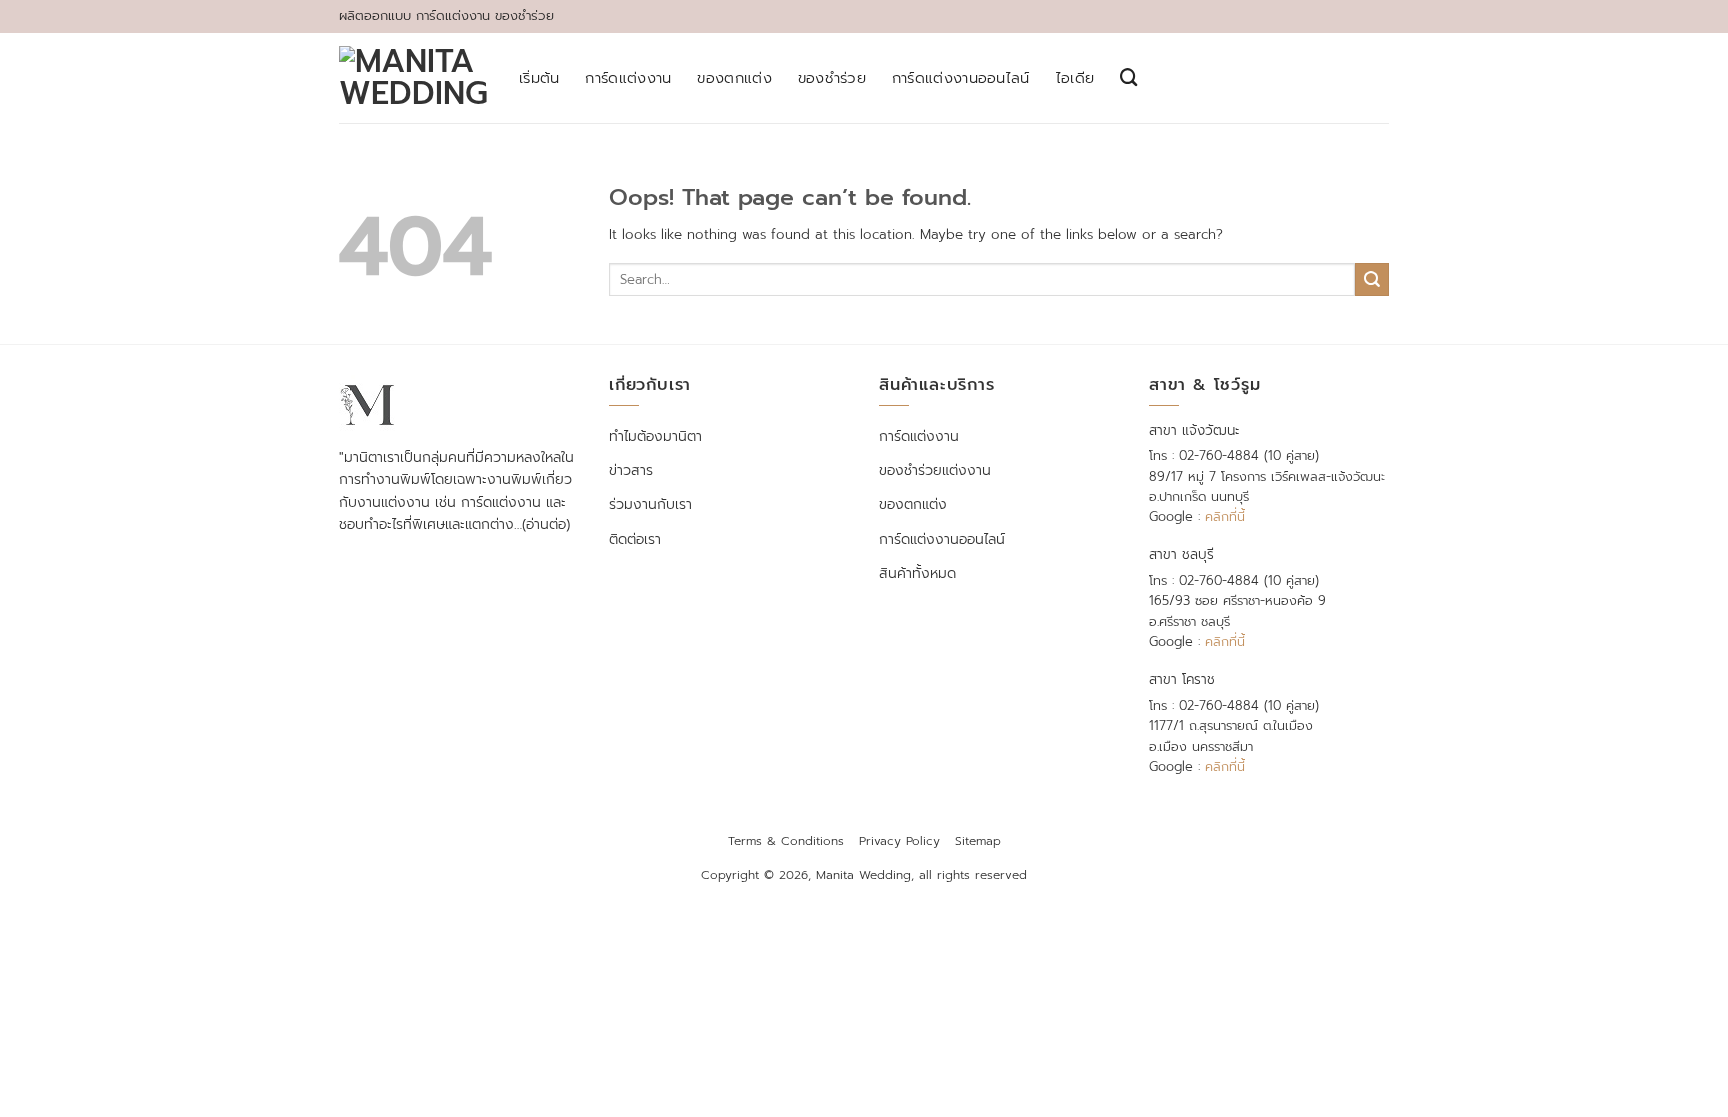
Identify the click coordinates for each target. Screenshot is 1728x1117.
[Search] (1129, 77)
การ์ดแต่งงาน (628, 78)
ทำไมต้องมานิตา (655, 436)
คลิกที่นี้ (1225, 516)
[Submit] (1372, 279)
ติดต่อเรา (635, 539)
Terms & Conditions (786, 841)
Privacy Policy (899, 841)
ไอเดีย (1075, 78)
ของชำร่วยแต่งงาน (935, 470)
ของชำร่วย (832, 78)
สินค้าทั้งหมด (917, 573)
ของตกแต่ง (734, 78)
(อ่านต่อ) (546, 524)
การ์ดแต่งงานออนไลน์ (961, 78)
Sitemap (978, 841)
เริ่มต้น (539, 78)
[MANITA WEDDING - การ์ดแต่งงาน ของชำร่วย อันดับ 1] (414, 78)
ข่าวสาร (631, 470)
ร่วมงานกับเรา (650, 504)
